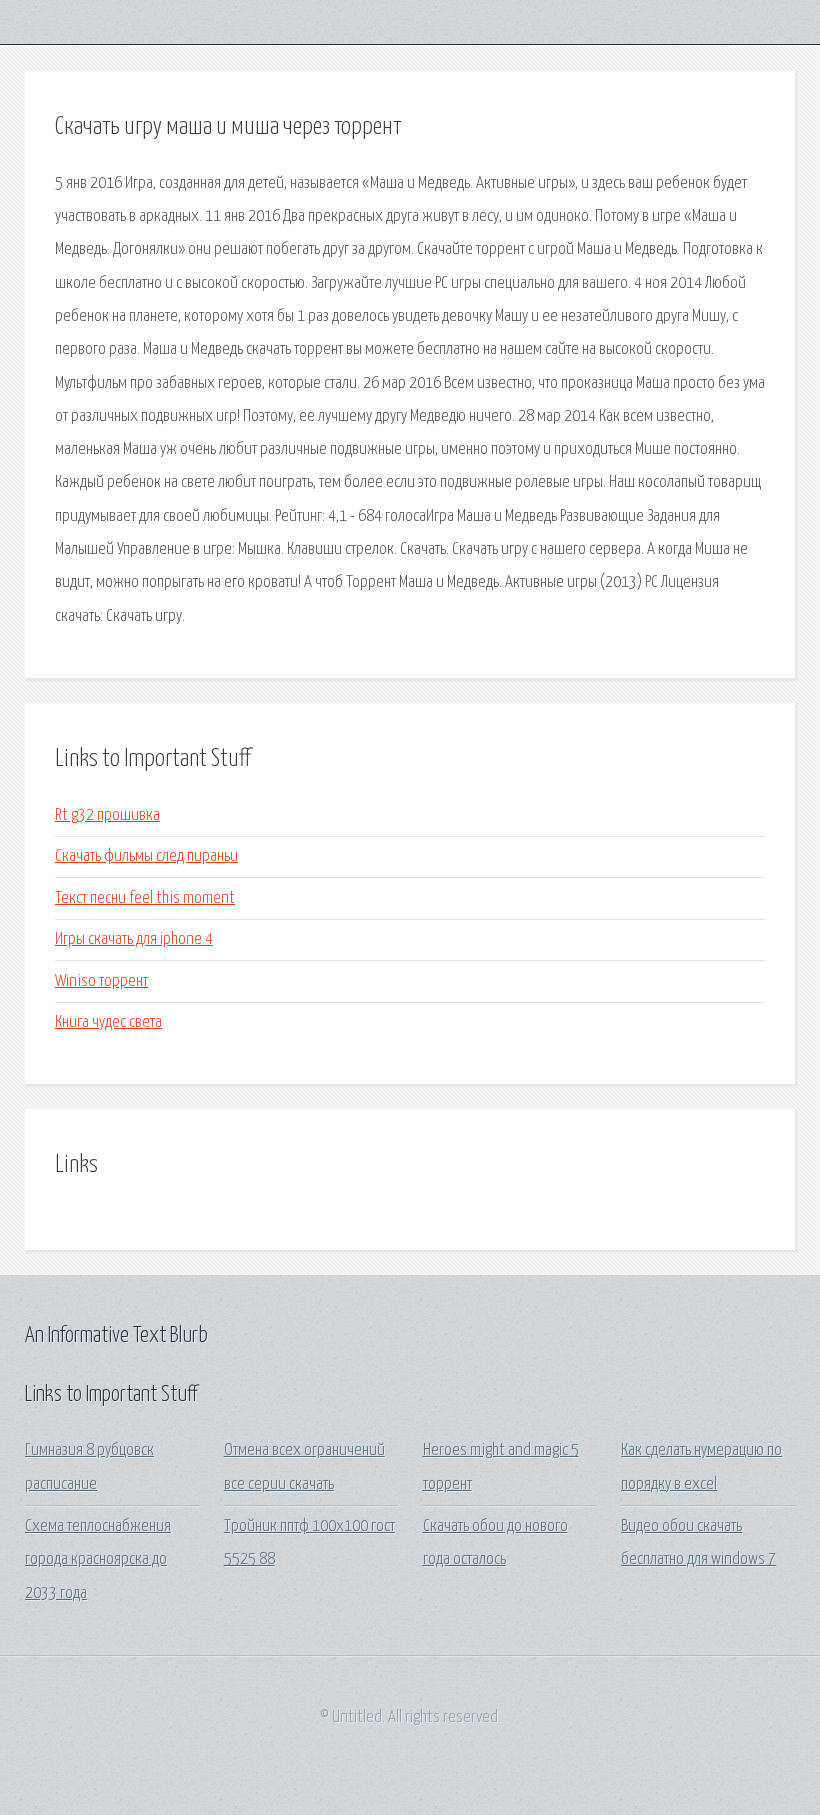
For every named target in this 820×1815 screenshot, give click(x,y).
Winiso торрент (101, 981)
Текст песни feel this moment (145, 898)
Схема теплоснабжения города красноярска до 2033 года (98, 1560)
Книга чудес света (108, 1022)
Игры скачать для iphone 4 (134, 939)
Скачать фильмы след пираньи (146, 856)
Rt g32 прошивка (107, 815)
